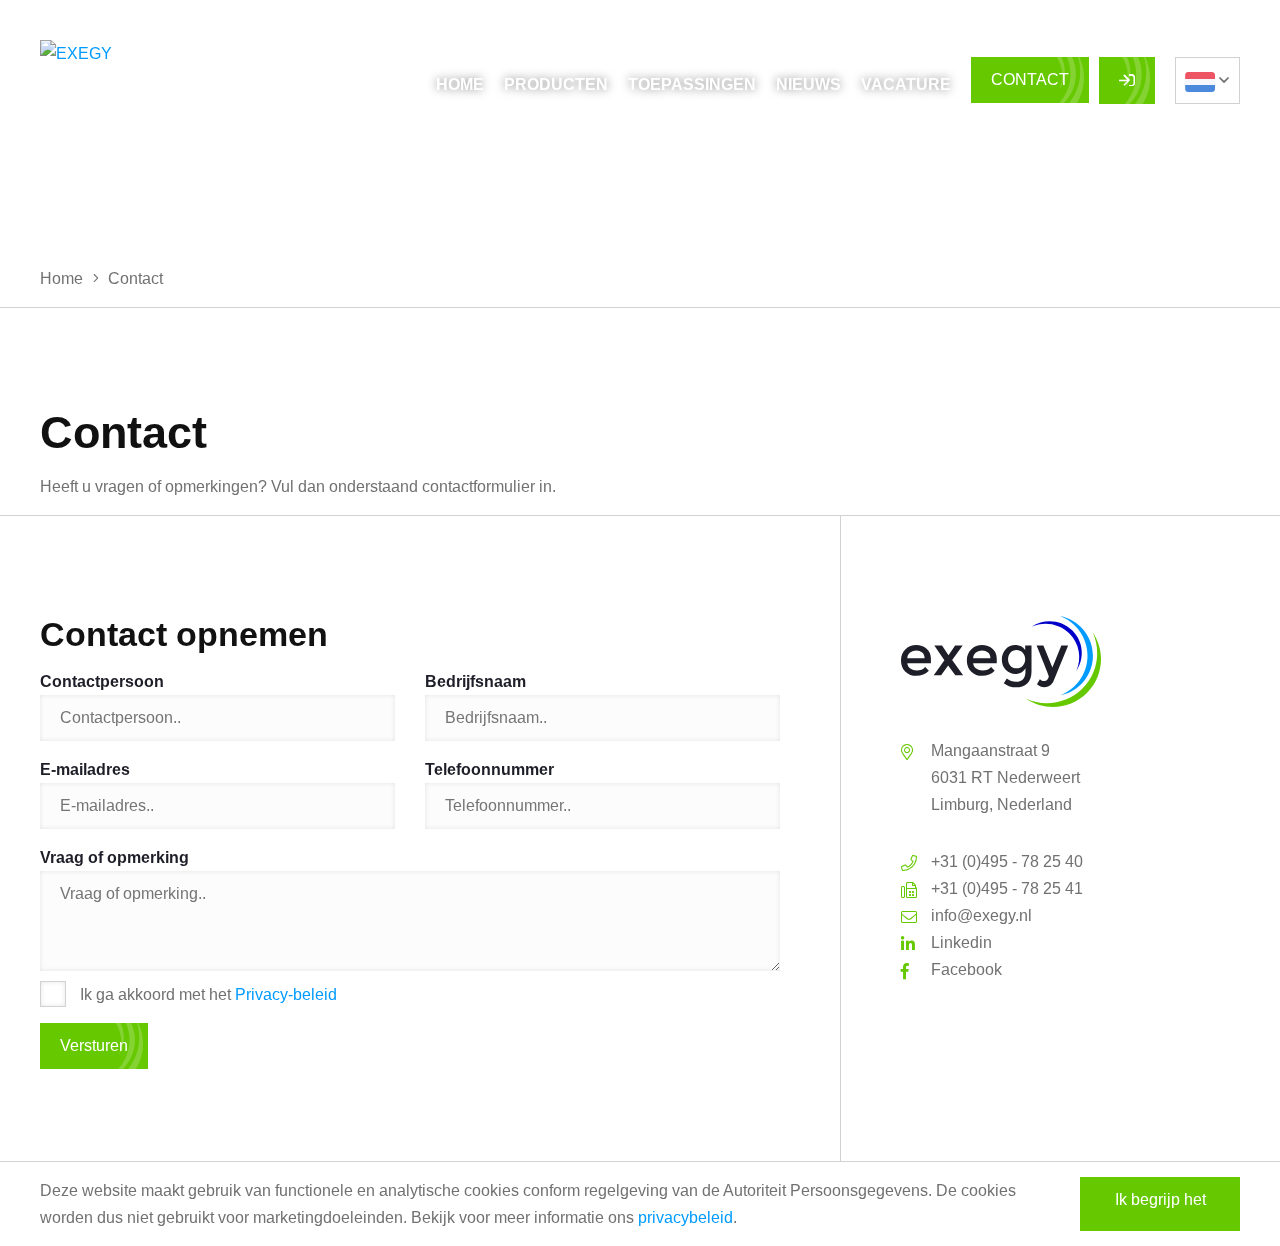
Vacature (906, 84)
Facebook (966, 969)
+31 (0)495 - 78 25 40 (1007, 861)
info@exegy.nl (981, 915)
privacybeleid (685, 1217)
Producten (556, 84)
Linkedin (961, 942)
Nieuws (808, 84)
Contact (1030, 79)
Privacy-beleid (286, 994)
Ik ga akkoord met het (208, 994)
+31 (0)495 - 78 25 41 (1007, 888)
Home (460, 84)
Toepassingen (692, 84)
